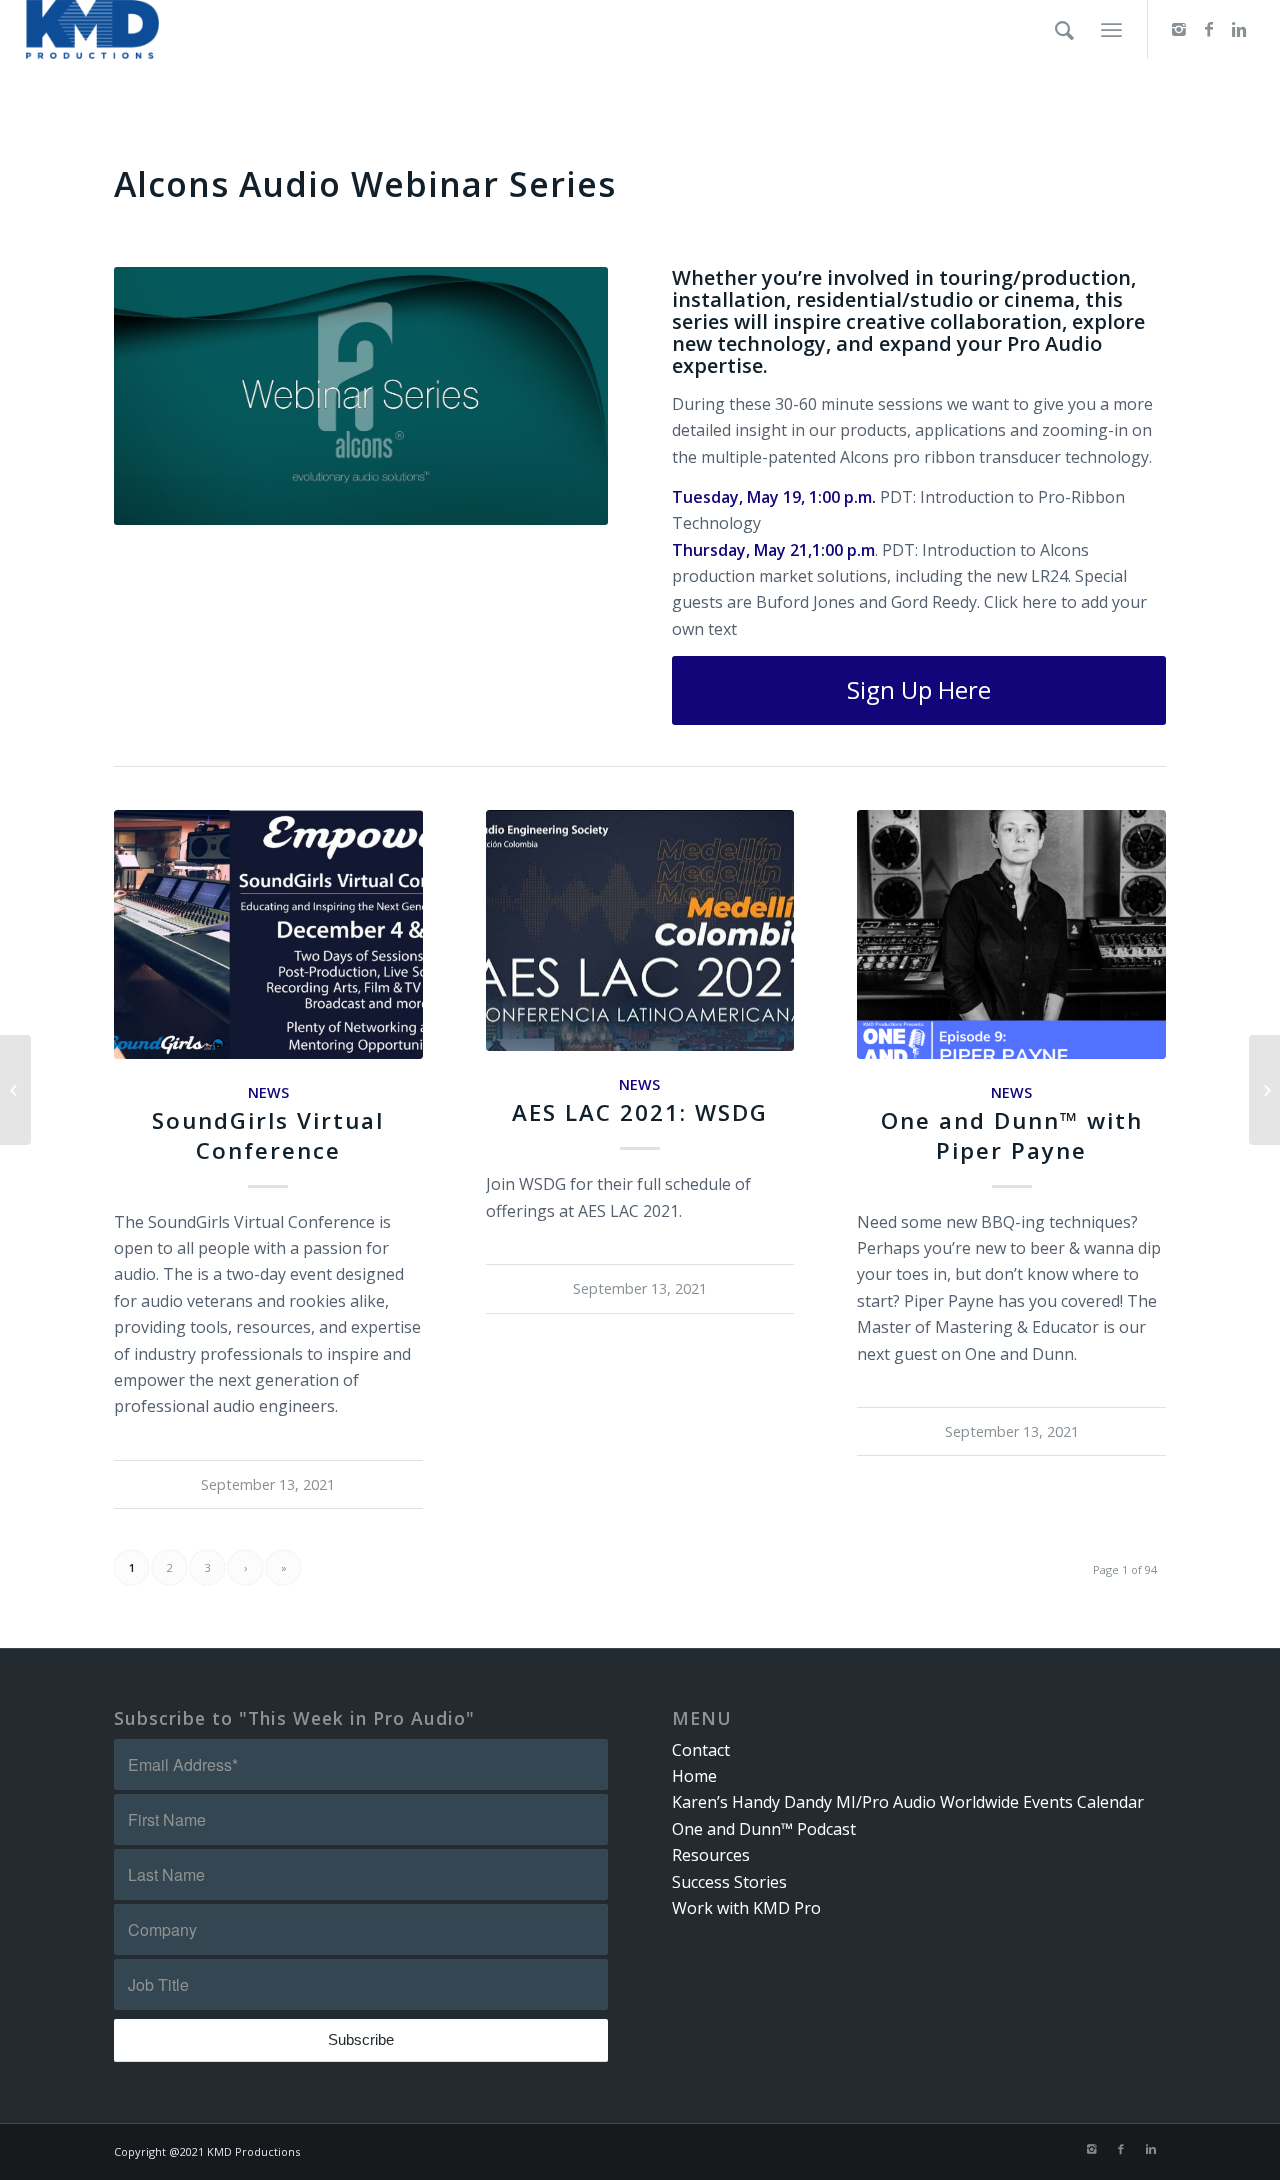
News (268, 1092)
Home (694, 1776)
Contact (701, 1750)
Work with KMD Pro (746, 1908)
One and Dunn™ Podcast (764, 1829)
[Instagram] (1179, 29)
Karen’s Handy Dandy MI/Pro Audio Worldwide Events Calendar (908, 1802)
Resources (711, 1855)
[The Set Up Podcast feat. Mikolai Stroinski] (15, 1090)
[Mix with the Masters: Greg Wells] (1264, 1090)
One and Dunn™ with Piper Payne (1012, 1135)
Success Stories (729, 1882)
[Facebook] (1209, 29)
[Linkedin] (1239, 29)
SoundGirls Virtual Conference (268, 1135)
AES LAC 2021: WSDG (640, 1112)
